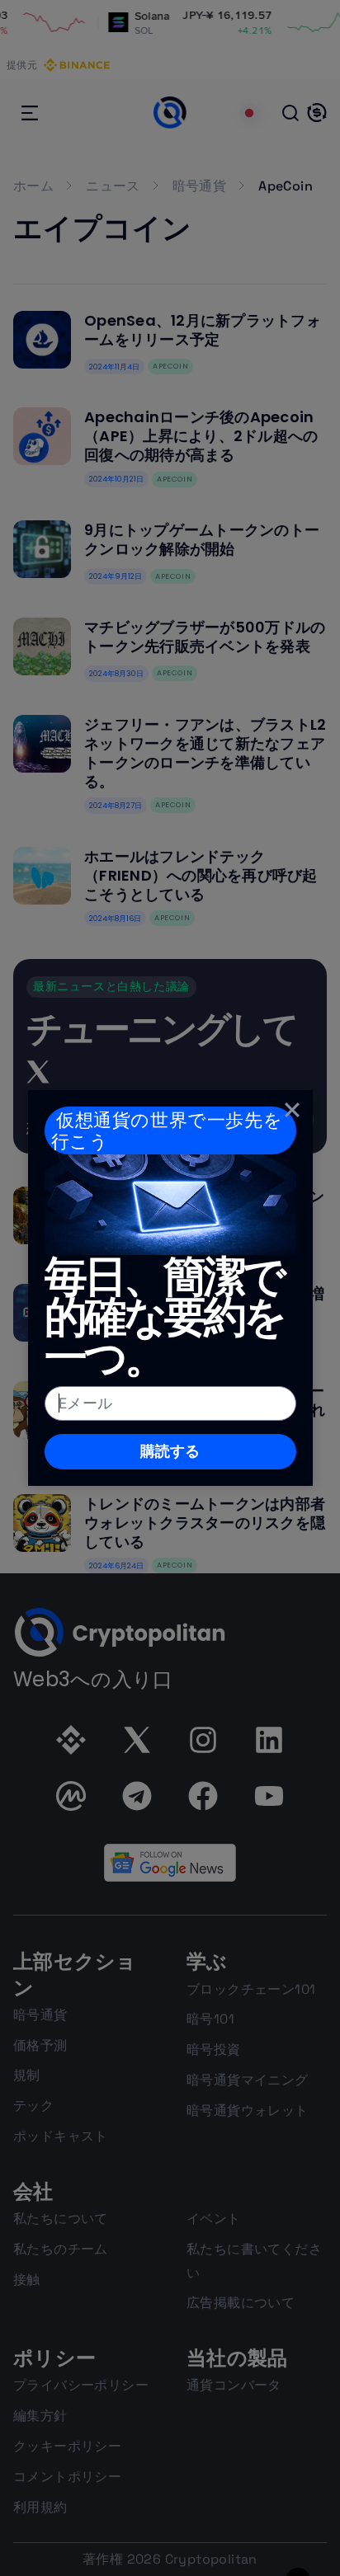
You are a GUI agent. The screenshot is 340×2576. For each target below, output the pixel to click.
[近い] (292, 1110)
